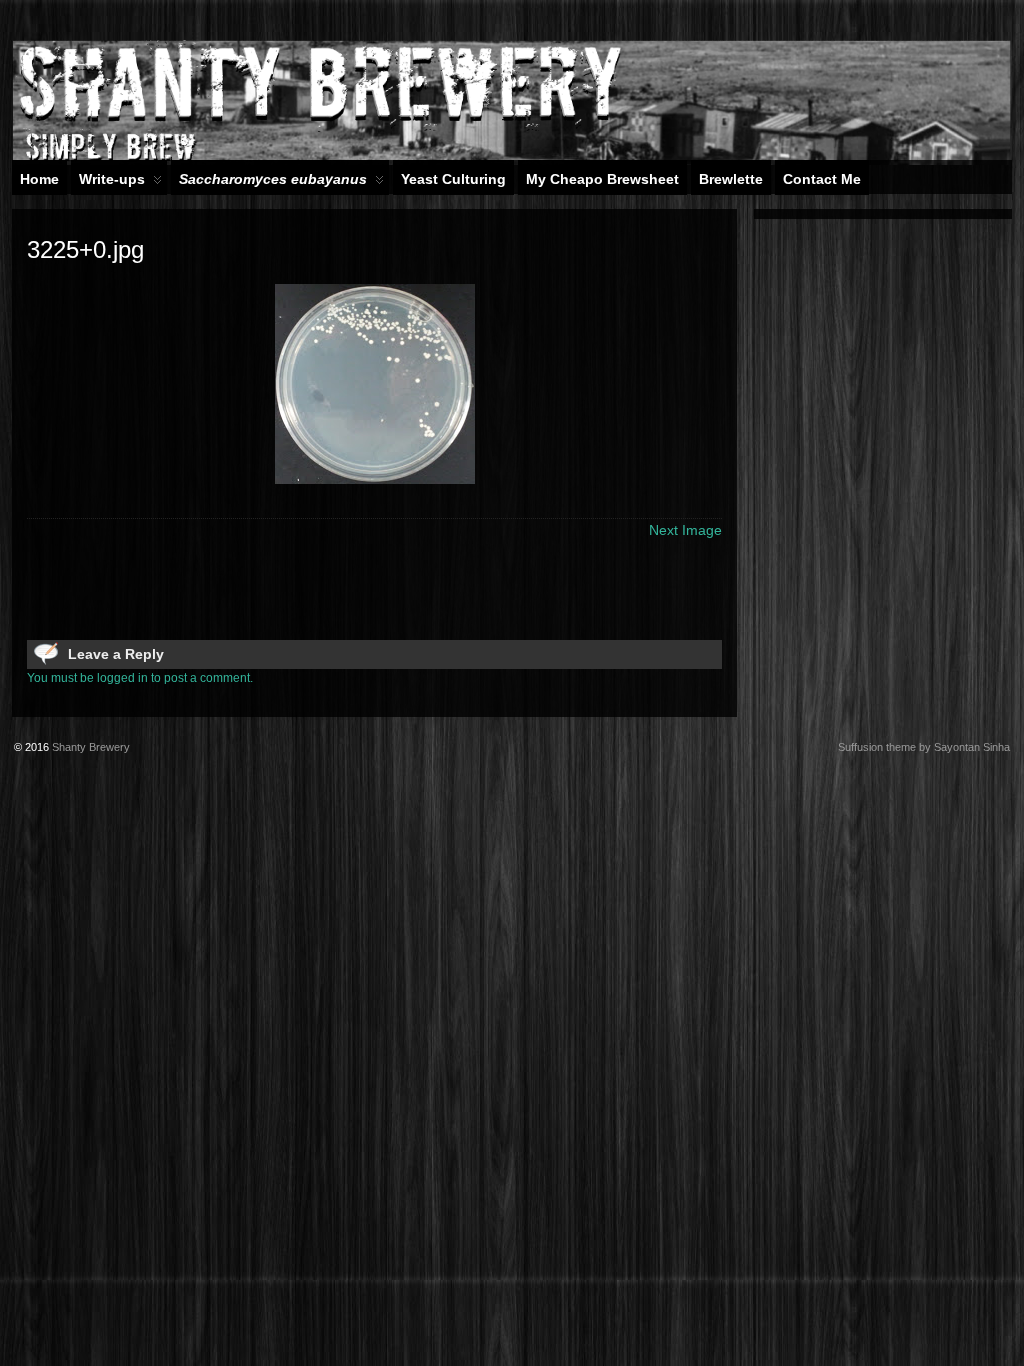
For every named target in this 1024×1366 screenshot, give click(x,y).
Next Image (685, 530)
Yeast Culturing (453, 179)
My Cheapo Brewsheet (602, 179)
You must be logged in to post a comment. (140, 678)
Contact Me (822, 179)
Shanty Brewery (91, 747)
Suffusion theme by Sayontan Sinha (924, 747)
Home (39, 179)
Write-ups (112, 179)
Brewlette (731, 179)
